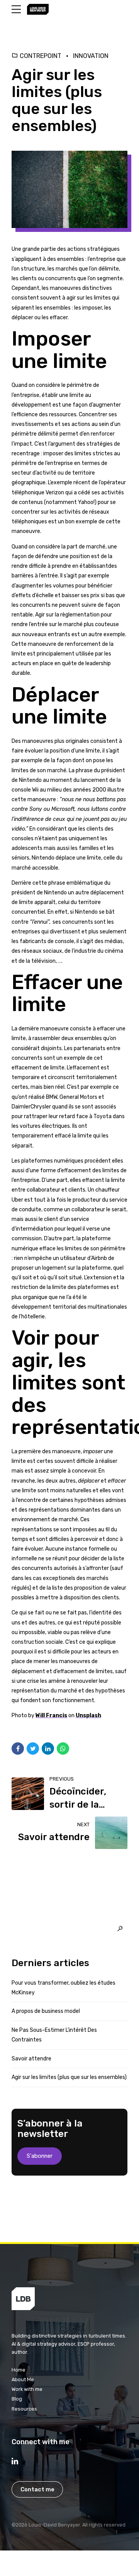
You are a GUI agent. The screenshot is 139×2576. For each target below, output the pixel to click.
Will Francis (51, 1715)
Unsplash (88, 1715)
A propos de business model (46, 2011)
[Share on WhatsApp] (63, 1749)
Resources (24, 2409)
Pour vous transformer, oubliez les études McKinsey (64, 1988)
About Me (23, 2379)
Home (19, 2370)
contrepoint (41, 56)
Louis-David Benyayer (54, 2525)
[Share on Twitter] (33, 1749)
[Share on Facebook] (18, 1749)
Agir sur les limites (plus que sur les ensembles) (69, 2077)
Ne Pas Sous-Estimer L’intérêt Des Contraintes (54, 2035)
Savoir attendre (31, 2059)
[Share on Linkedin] (48, 1749)
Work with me (27, 2389)
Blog (17, 2399)
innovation (91, 56)
